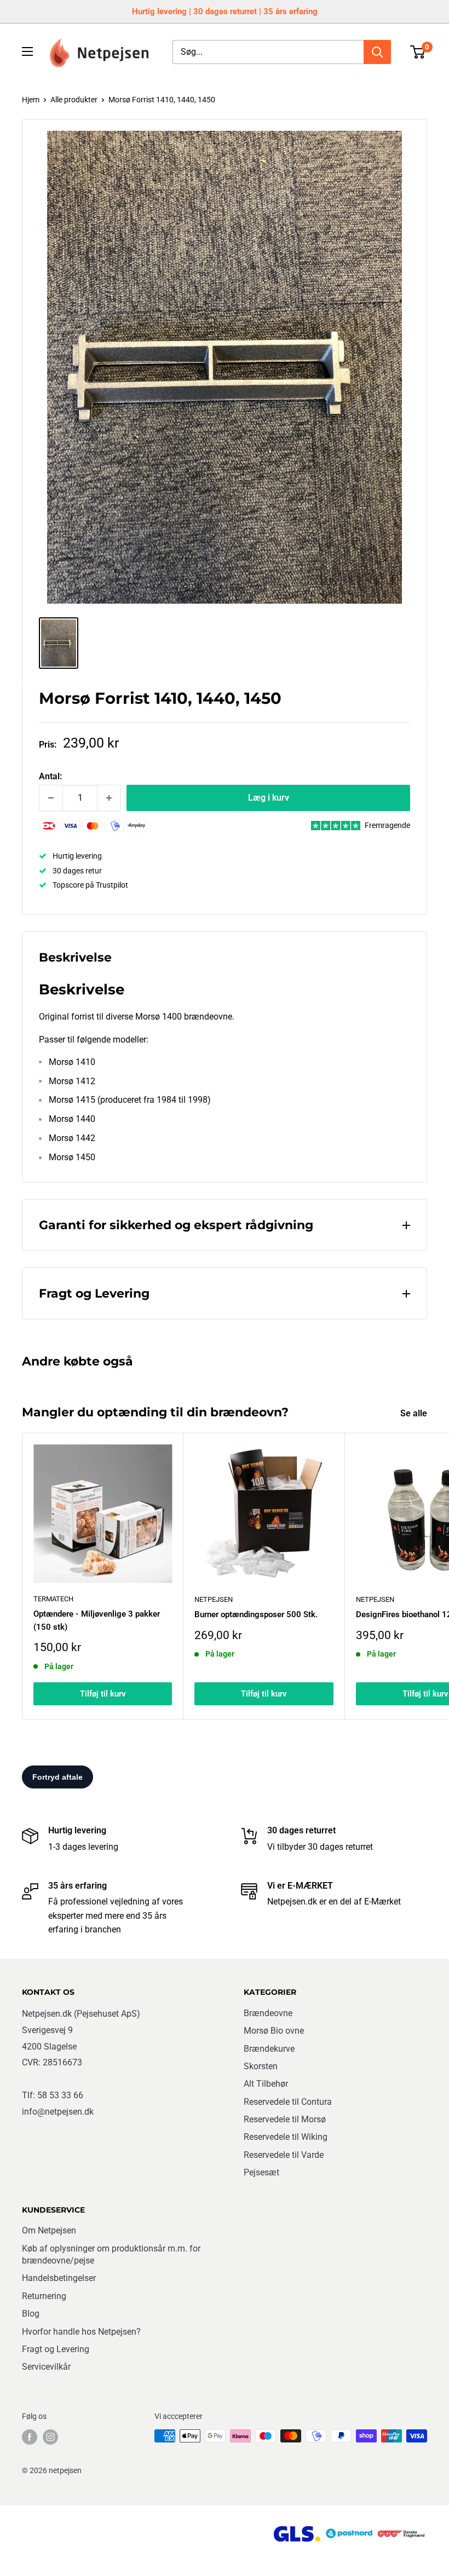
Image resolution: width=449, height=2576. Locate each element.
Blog (31, 2314)
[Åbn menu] (27, 51)
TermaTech (53, 1599)
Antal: (50, 776)
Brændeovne (268, 2013)
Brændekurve (269, 2049)
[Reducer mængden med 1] (51, 798)
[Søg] (377, 52)
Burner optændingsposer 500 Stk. (256, 1614)
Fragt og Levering (56, 2349)
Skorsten (261, 2066)
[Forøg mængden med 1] (109, 798)
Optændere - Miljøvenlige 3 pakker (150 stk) (97, 1620)
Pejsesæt (261, 2172)
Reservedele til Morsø (285, 2119)
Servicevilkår (46, 2367)
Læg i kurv (269, 798)
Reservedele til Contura (288, 2102)
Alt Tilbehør (266, 2084)
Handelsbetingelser (59, 2278)
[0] (418, 52)
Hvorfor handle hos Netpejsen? (81, 2332)
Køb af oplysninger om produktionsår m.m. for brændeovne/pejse (111, 2254)
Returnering (44, 2296)
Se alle (415, 1413)
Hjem (31, 100)
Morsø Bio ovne (274, 2031)
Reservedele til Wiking (286, 2137)
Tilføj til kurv (103, 1694)
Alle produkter (74, 100)
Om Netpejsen (49, 2230)
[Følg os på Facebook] (30, 2437)
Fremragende (387, 825)
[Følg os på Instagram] (50, 2437)
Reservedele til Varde (284, 2155)
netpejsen (214, 1599)
